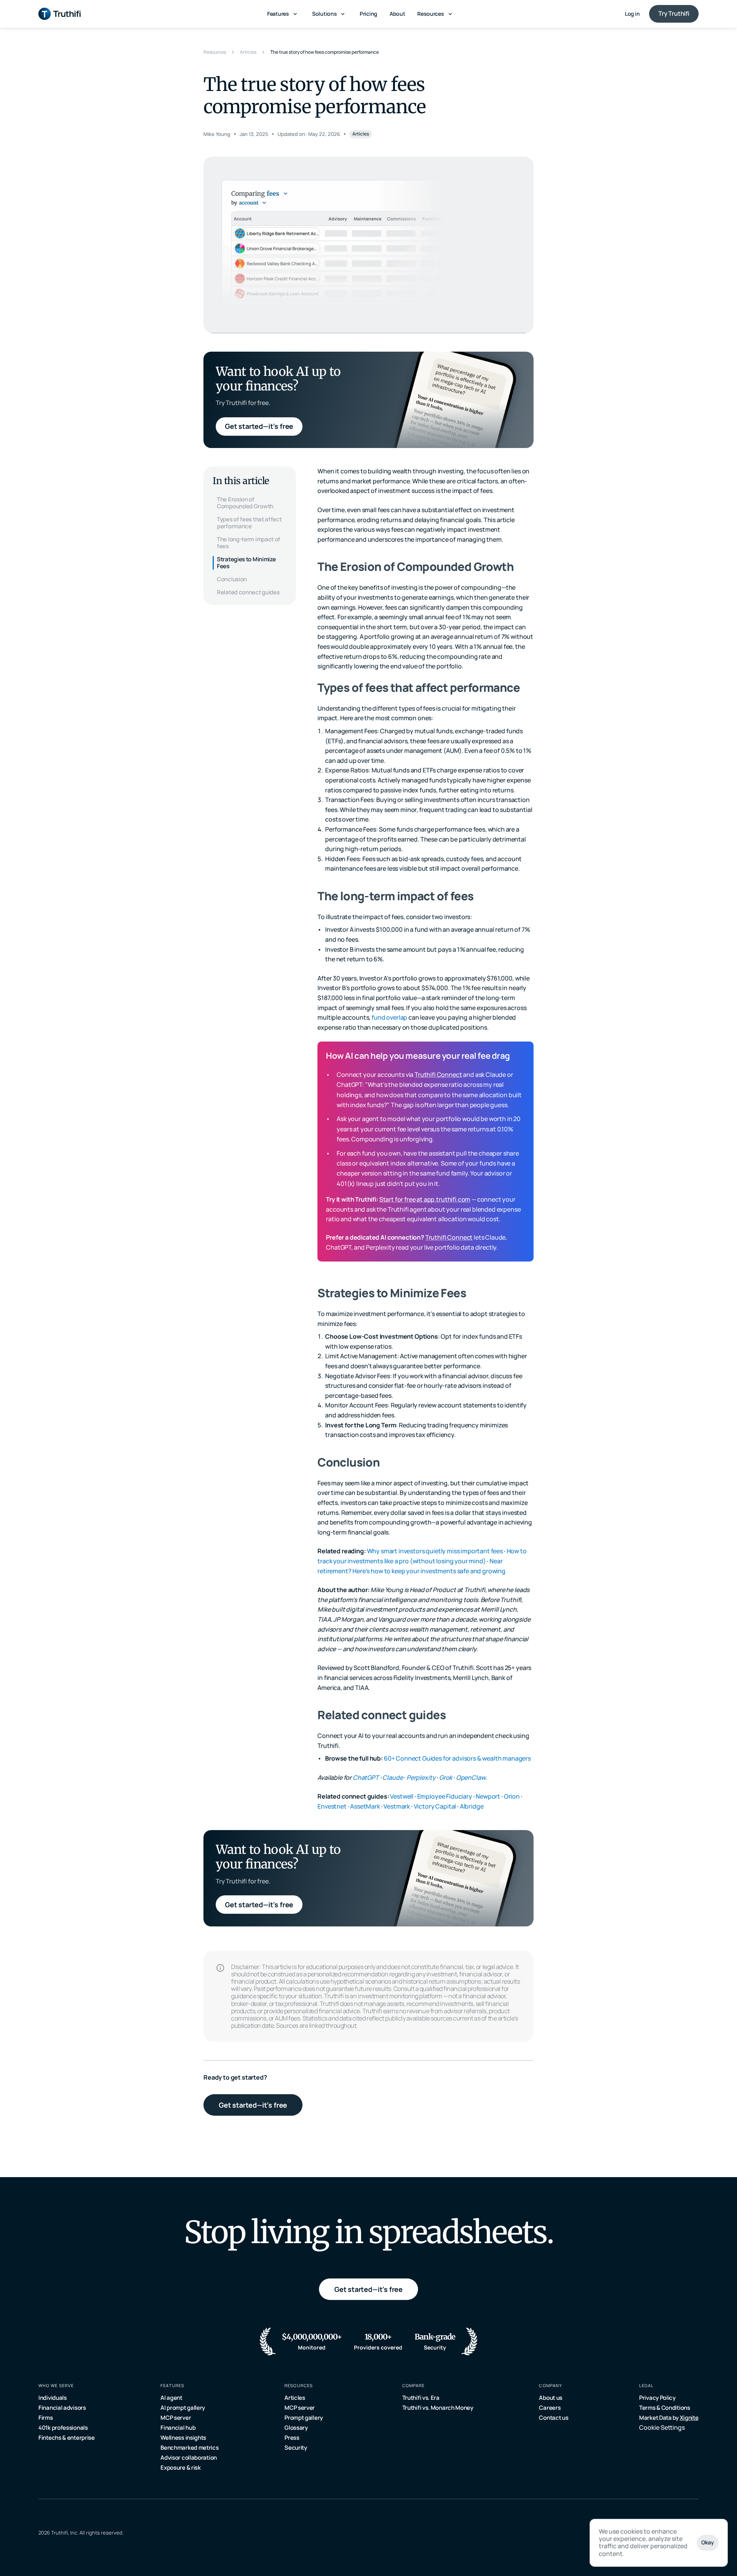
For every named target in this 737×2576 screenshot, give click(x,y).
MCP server (176, 2418)
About (397, 14)
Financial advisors (62, 2408)
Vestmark (397, 1806)
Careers (550, 2408)
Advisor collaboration (189, 2458)
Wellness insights (183, 2438)
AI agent (171, 2398)
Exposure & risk (181, 2468)
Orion (512, 1796)
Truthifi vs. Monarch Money (438, 2408)
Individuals (53, 2398)
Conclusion (232, 579)
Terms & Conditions (665, 2408)
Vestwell (402, 1796)
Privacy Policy (657, 2398)
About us (551, 2398)
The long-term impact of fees (249, 543)
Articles (248, 52)
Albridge (472, 1806)
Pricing (368, 14)
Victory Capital (435, 1806)
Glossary (296, 2428)
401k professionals (63, 2428)
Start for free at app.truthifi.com (425, 1199)
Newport (488, 1796)
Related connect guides (248, 592)
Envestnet (332, 1806)
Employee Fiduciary (445, 1796)
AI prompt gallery (183, 2408)
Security (296, 2448)
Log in (632, 14)
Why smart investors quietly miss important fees (435, 1551)
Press (292, 2438)
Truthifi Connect (438, 1075)
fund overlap (389, 1017)
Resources (215, 52)
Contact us (554, 2418)
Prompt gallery (304, 2418)
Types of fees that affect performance (249, 523)
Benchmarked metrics (189, 2448)
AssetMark (365, 1806)
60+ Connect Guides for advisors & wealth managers (457, 1758)
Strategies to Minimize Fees (246, 563)
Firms (46, 2418)
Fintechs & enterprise (67, 2438)
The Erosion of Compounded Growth (245, 503)
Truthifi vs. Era (421, 2398)
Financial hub (178, 2428)
